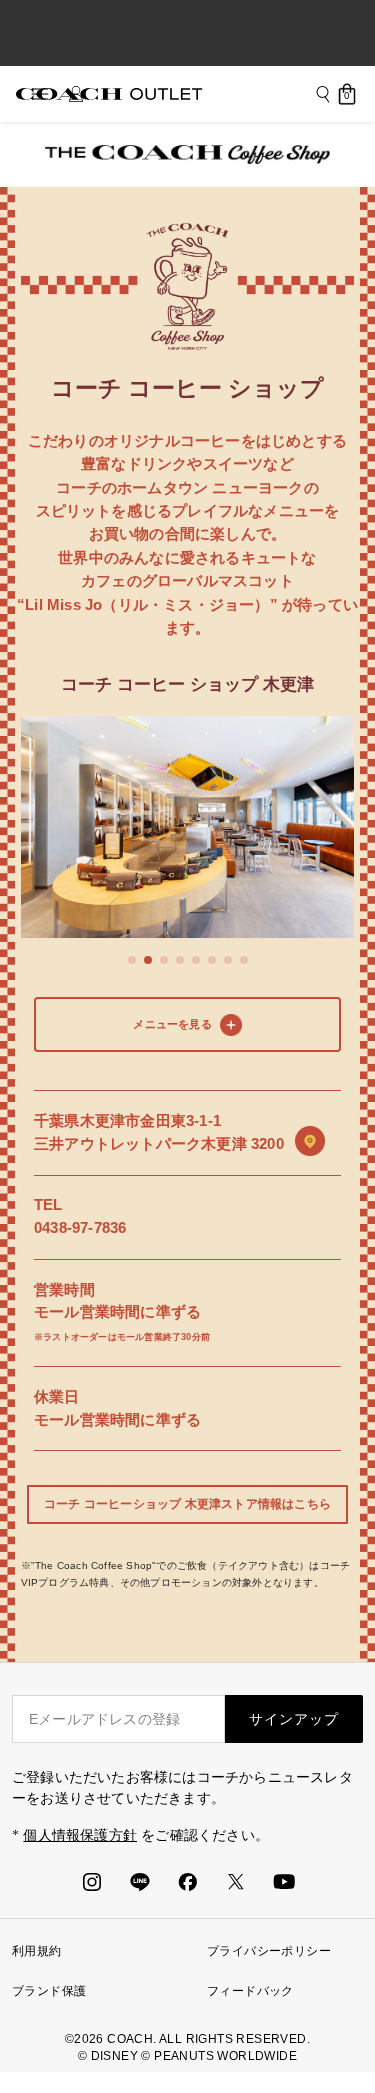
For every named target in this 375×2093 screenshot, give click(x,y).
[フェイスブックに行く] (188, 1881)
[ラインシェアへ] (140, 1881)
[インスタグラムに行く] (92, 1881)
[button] (132, 960)
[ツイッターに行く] (236, 1881)
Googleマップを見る (310, 1141)
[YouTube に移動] (284, 1881)
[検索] (323, 94)
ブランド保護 (49, 1991)
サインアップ (294, 1719)
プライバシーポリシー (269, 1951)
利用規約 (37, 1951)
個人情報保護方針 (80, 1835)
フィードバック (250, 1991)
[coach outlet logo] (109, 94)
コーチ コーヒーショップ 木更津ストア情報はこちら (187, 1504)
